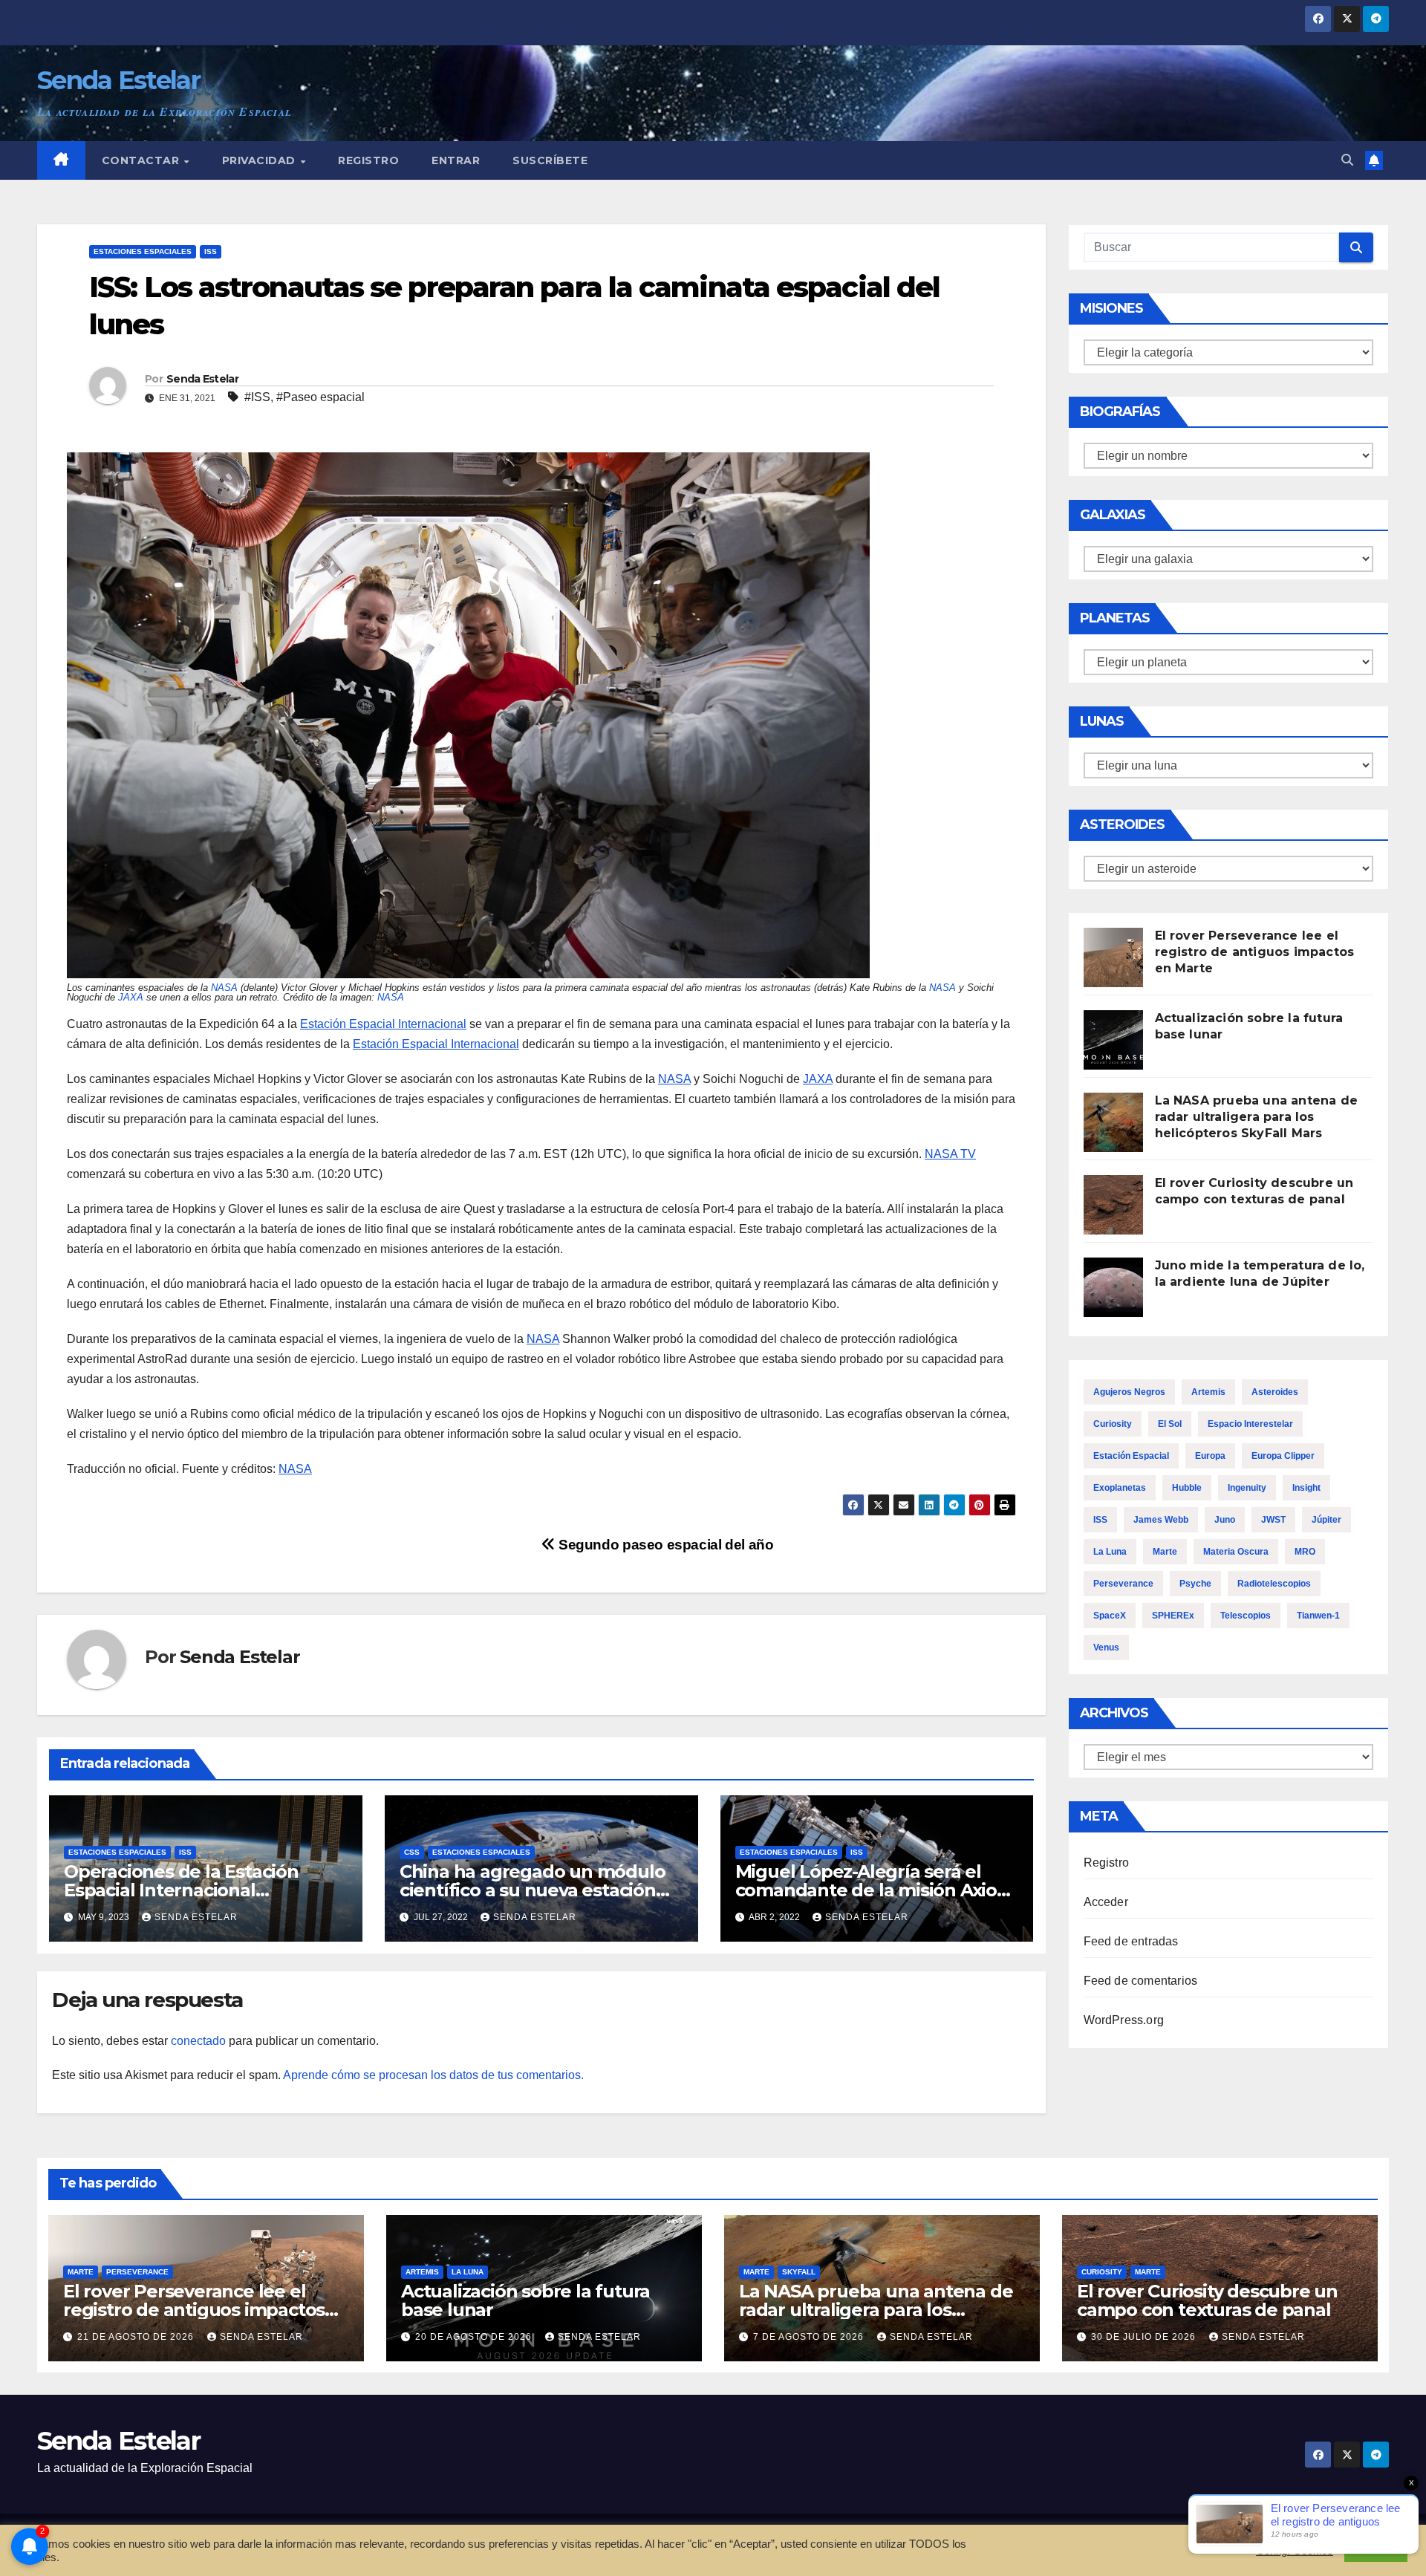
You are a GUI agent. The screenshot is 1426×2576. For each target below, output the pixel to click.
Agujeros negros (1129, 1392)
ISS (211, 251)
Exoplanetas (1120, 1488)
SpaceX (1110, 1616)
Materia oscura (1236, 1552)
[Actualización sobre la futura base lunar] (1113, 1040)
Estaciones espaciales (143, 251)
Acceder (1106, 1902)
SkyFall (799, 2272)
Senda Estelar (118, 80)
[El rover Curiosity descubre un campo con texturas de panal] (1113, 1205)
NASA (224, 988)
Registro (368, 160)
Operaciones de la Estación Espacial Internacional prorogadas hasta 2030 (181, 1890)
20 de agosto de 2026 (475, 2337)
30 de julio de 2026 (1145, 2337)
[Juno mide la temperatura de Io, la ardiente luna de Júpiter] (1113, 1287)
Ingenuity (1247, 1488)
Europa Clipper (1283, 1456)
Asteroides (1275, 1392)
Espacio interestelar (1250, 1424)
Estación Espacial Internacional (383, 1024)
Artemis (1208, 1392)
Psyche (1195, 1584)
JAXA (131, 997)
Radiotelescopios (1274, 1584)
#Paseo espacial (320, 397)
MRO (1305, 1552)
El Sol (1170, 1424)
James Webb (1161, 1520)
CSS (412, 1852)
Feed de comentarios (1141, 1981)
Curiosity (1113, 1424)
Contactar (142, 160)
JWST (1273, 1520)
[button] (1347, 160)
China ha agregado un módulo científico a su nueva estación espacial (533, 1890)
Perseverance (1123, 1584)
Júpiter (1326, 1520)
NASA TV (950, 1154)
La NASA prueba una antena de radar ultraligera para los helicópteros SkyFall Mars (1257, 1117)
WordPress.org (1124, 2020)
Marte (1165, 1552)
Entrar (456, 160)
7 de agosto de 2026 (810, 2337)
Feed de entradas (1131, 1941)
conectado (198, 2041)
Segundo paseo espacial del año (664, 1545)
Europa (1210, 1456)
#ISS (257, 397)
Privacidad (261, 160)
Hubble (1187, 1488)
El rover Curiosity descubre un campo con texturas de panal (1207, 2300)
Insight (1306, 1488)
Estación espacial (1131, 1456)
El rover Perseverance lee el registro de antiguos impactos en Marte (1255, 952)
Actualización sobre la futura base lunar (525, 2300)
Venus (1106, 1648)
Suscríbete (550, 160)
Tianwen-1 (1318, 1616)
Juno (1225, 1520)
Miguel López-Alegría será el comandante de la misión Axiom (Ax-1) (875, 1890)
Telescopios (1246, 1616)
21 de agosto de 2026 (137, 2337)
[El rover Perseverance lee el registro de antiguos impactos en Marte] (1113, 957)
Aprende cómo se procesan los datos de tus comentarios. (433, 2075)
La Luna (1110, 1552)
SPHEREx (1173, 1616)
